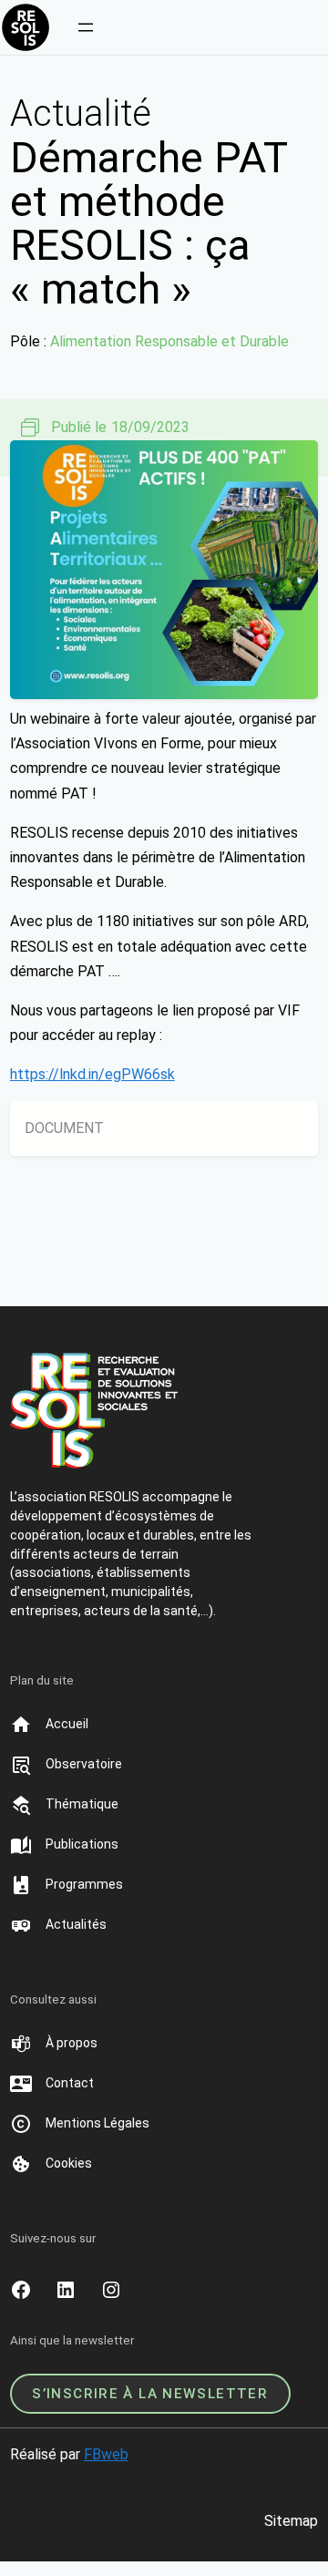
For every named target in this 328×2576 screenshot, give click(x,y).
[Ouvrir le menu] (86, 27)
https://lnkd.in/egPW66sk (92, 1074)
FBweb (106, 2454)
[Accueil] (67, 1725)
